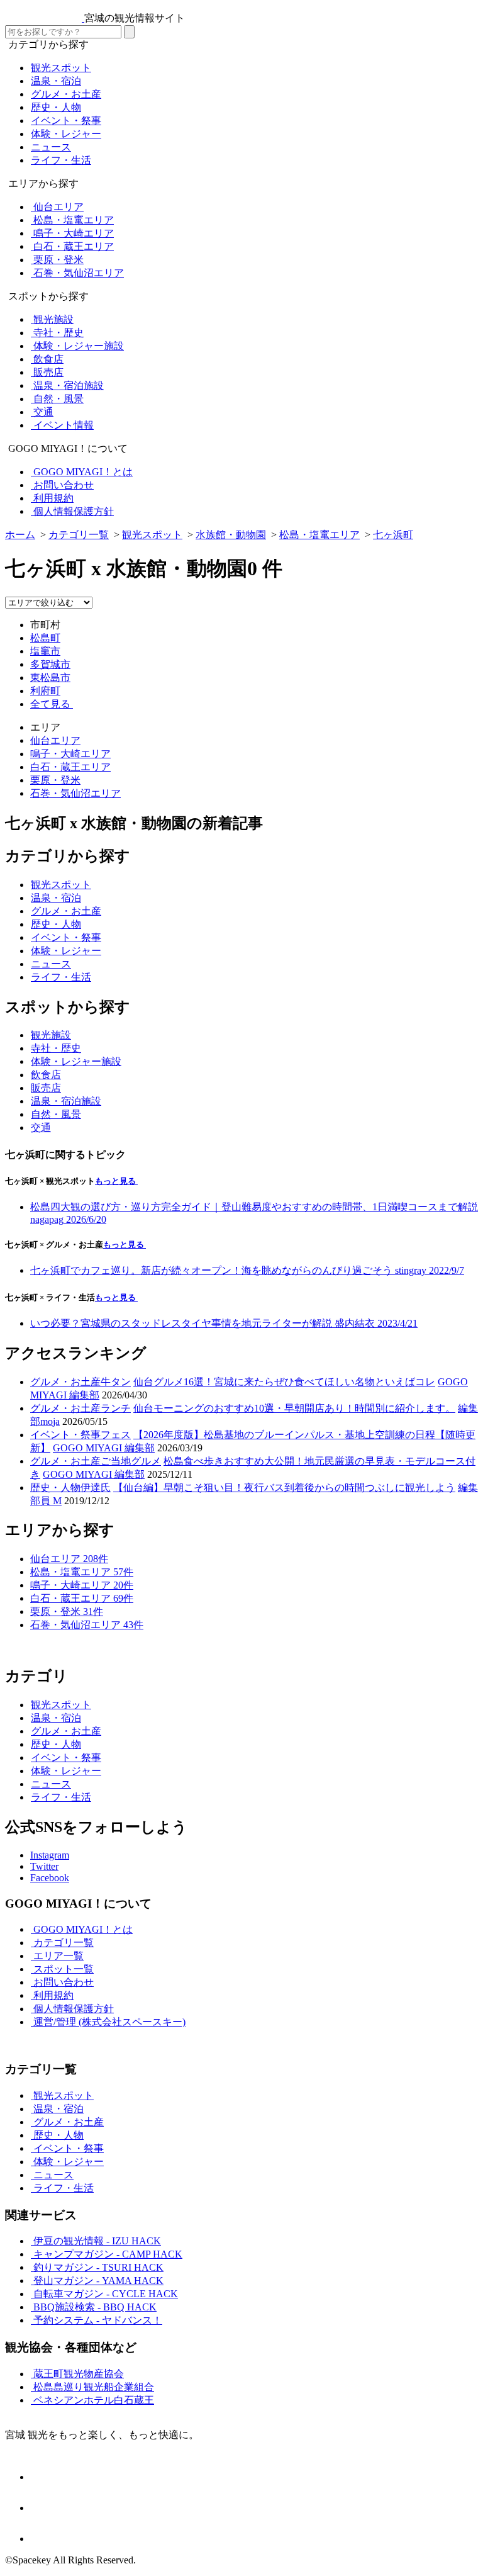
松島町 (45, 638)
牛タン (116, 1382)
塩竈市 (45, 651)
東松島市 (50, 678)
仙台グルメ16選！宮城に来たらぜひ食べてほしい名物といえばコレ (284, 1382)
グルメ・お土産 (65, 1382)
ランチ (116, 1408)
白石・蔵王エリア (70, 767)
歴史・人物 (55, 1488)
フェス (116, 1435)
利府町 (45, 691)
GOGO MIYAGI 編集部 (104, 1448)
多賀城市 (50, 664)
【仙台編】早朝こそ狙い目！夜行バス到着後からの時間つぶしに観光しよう (284, 1488)
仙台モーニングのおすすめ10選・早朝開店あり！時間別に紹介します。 (294, 1408)
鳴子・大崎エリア (70, 754)
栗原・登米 (55, 780)
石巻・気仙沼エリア (75, 793)
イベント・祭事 (65, 1435)
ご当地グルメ (131, 1461)
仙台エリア (55, 740)
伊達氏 (96, 1488)
